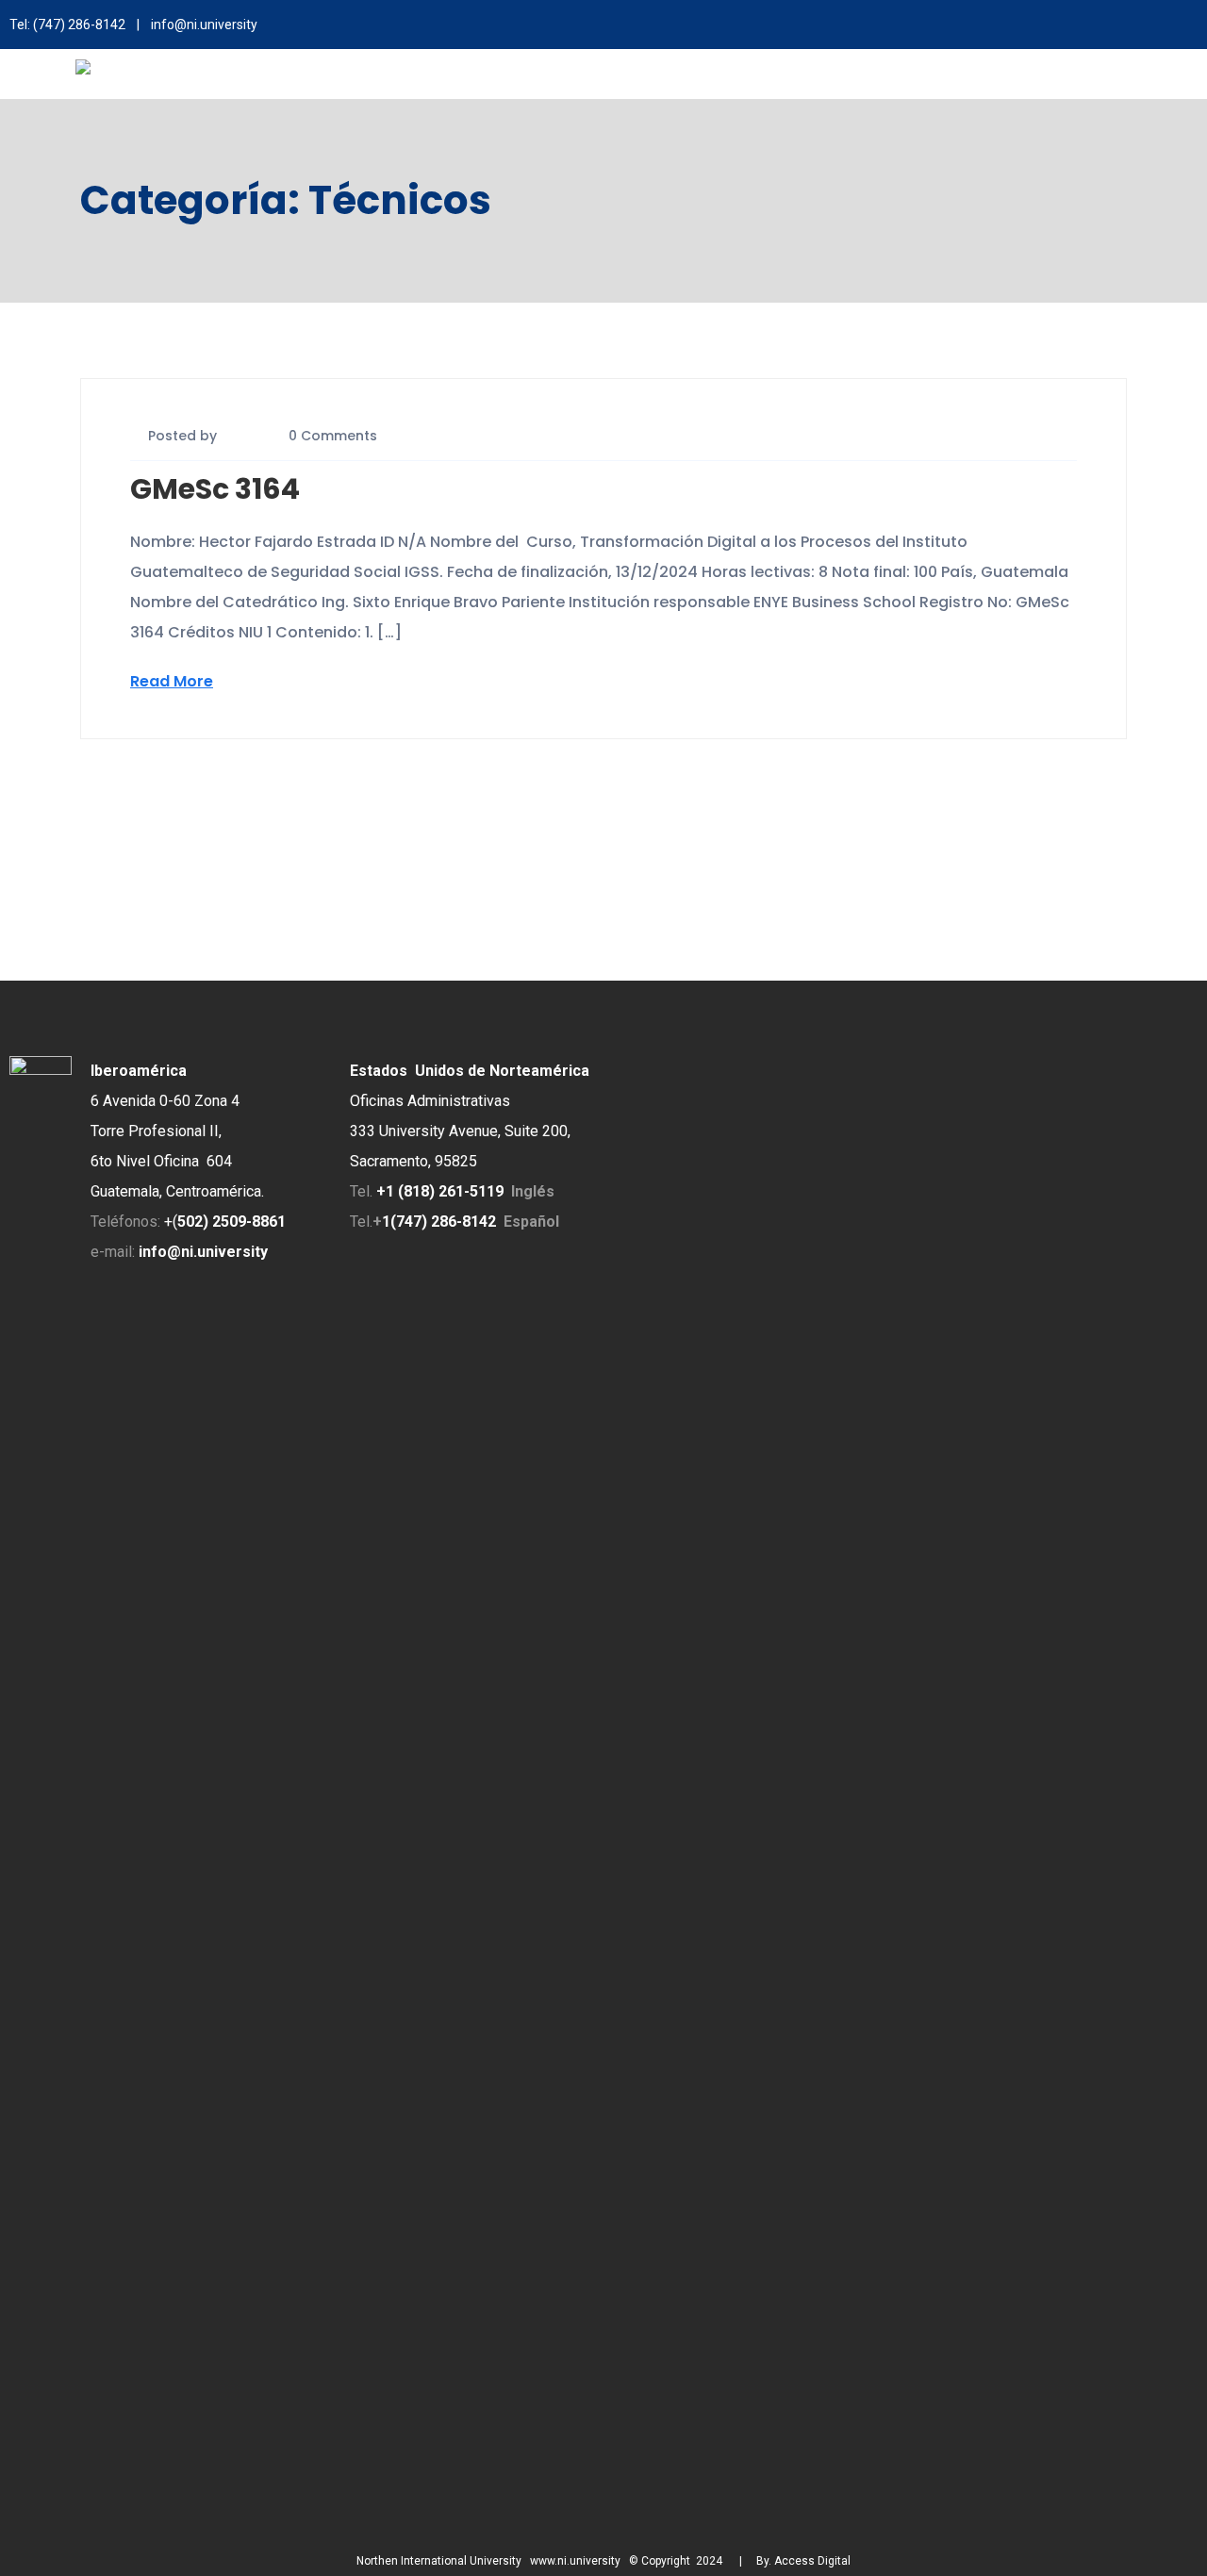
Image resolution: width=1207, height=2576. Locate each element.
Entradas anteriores (156, 801)
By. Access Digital (803, 2561)
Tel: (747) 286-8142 (67, 25)
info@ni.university (204, 25)
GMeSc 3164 (215, 489)
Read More (172, 681)
